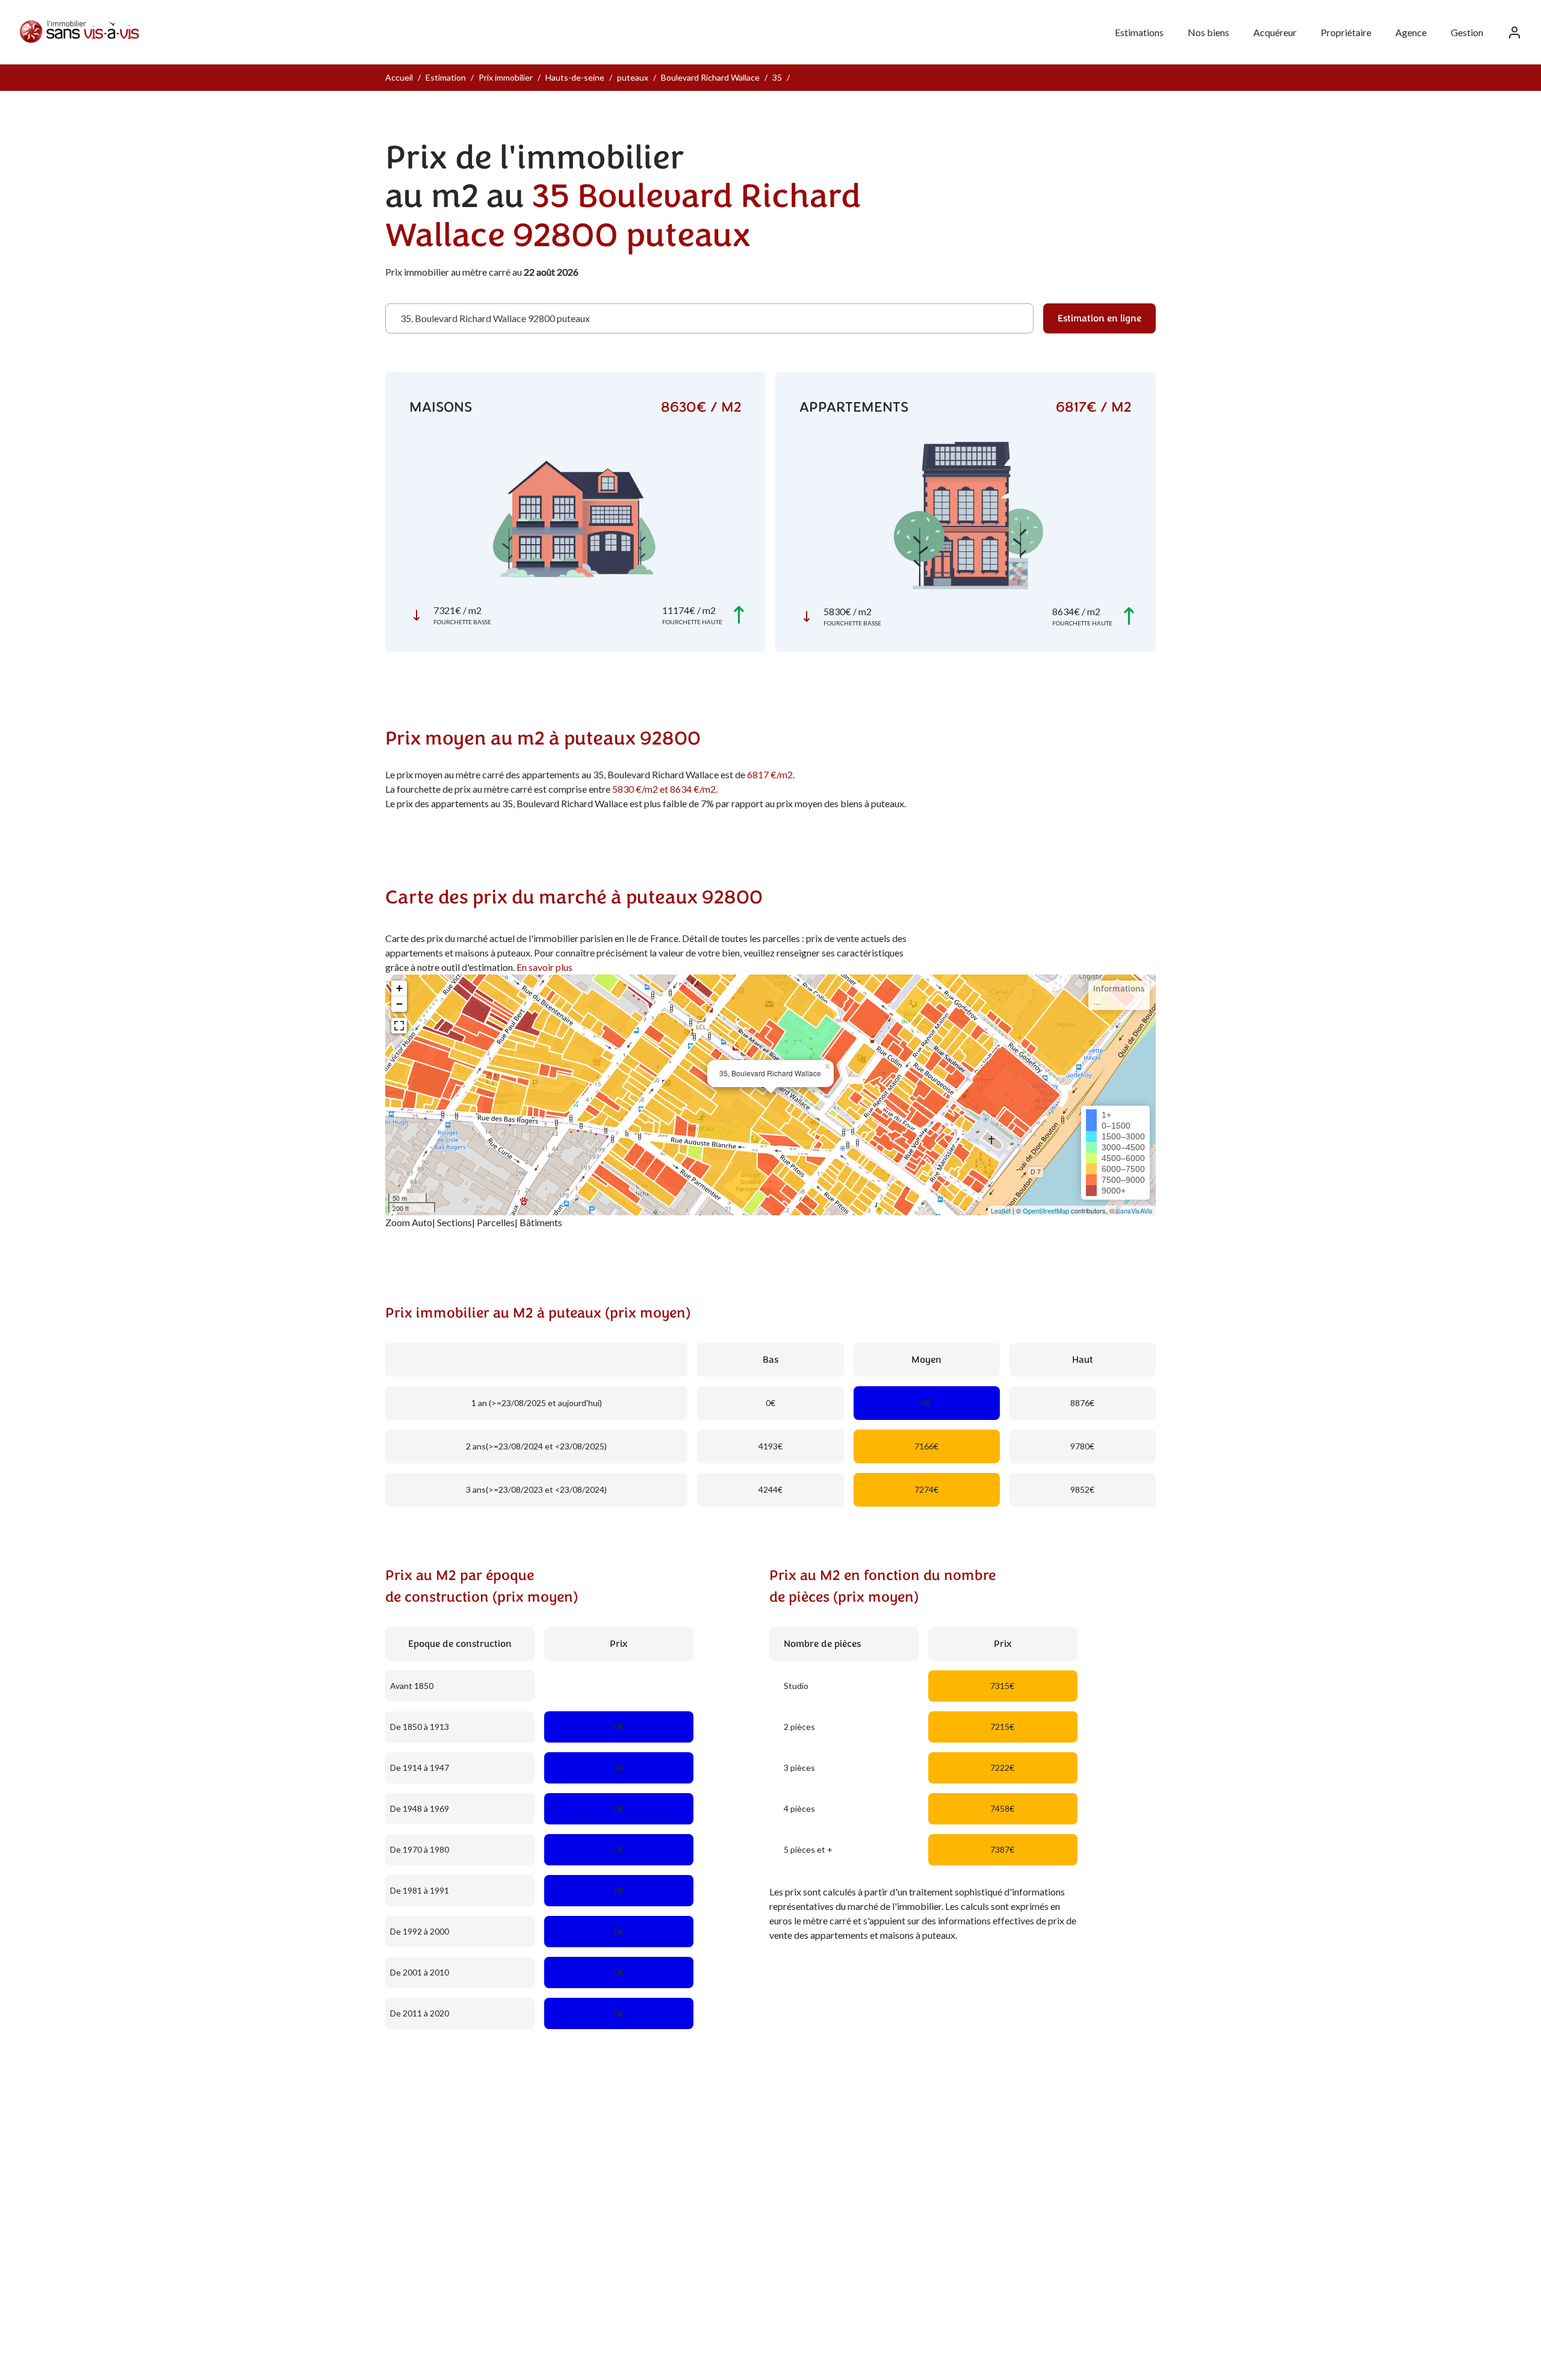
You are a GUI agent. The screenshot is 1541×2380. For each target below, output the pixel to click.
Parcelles (496, 1222)
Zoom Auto (409, 1222)
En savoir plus (544, 967)
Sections (454, 1222)
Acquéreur (1275, 32)
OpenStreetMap (1046, 1210)
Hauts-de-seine (575, 77)
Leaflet (1001, 1210)
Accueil (399, 77)
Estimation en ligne (1099, 318)
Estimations (1139, 32)
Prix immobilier (506, 77)
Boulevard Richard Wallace (710, 77)
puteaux (633, 77)
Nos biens (1208, 32)
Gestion (1467, 32)
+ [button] (399, 988)
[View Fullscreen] (399, 1026)
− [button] (399, 1004)
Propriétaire (1346, 32)
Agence (1411, 32)
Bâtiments (541, 1222)
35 (777, 77)
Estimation (446, 77)
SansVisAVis (1134, 1210)
